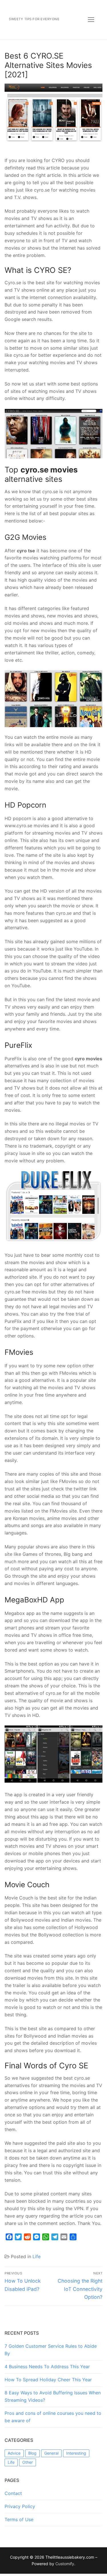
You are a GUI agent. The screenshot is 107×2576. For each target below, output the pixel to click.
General (51, 2453)
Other (28, 2462)
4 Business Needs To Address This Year (47, 2366)
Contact (13, 2493)
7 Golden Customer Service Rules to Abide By (51, 2350)
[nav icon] (91, 20)
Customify (65, 2564)
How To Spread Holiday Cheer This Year (48, 2380)
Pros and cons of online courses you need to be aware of (53, 2417)
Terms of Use (19, 2519)
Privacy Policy (20, 2506)
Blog (32, 2453)
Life (37, 2256)
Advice (14, 2453)
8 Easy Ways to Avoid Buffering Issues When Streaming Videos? (53, 2396)
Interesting (76, 2453)
